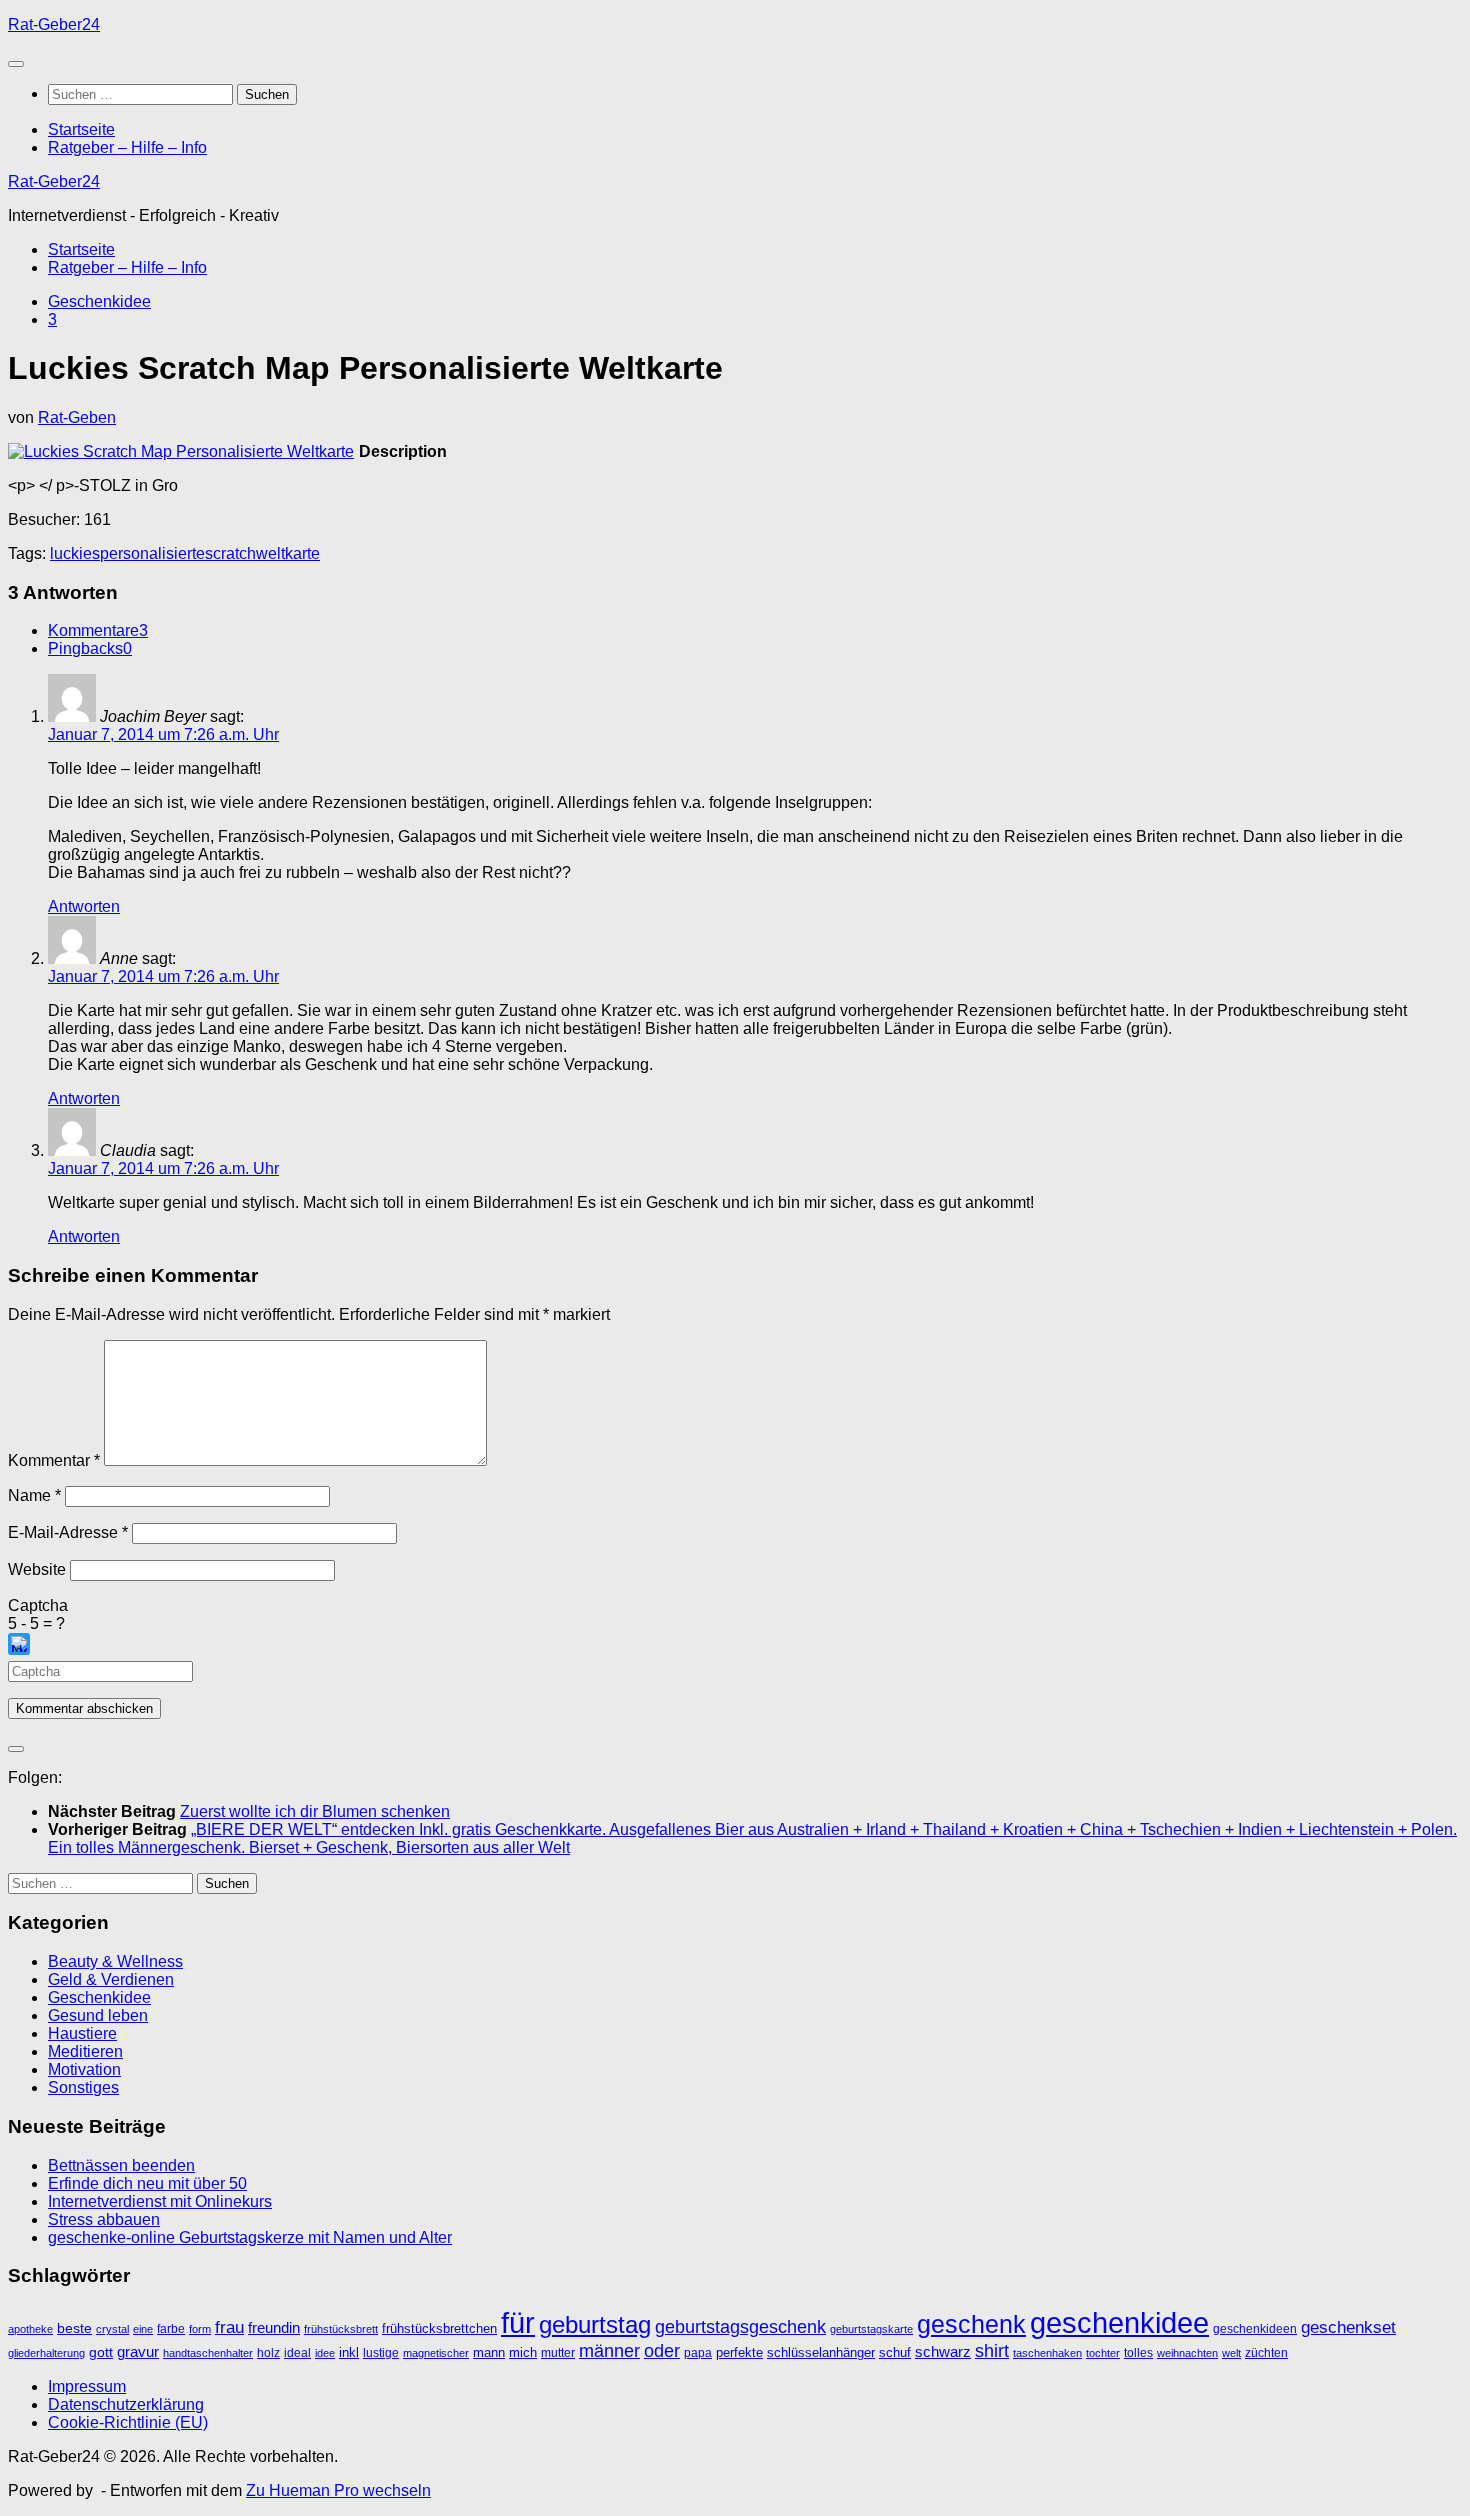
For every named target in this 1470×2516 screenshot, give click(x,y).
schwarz (943, 2352)
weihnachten (1187, 2353)
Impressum (87, 2386)
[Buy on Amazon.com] (181, 451)
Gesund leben (98, 2015)
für (518, 2322)
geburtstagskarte (871, 2329)
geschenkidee (1119, 2323)
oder (662, 2350)
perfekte (739, 2352)
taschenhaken (1047, 2353)
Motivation (84, 2069)
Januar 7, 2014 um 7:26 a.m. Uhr (163, 734)
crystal (112, 2329)
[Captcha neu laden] (19, 1644)
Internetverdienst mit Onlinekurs (160, 2201)
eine (143, 2329)
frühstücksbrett (341, 2329)
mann (489, 2352)
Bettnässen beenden (121, 2165)
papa (698, 2353)
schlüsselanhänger (821, 2352)
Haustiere (82, 2033)
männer (609, 2350)
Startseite (81, 129)
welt (1231, 2353)
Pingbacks (90, 648)
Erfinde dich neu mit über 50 (147, 2183)
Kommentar (54, 1460)
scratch (230, 553)
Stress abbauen (104, 2219)
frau (229, 2327)
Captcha (38, 1605)
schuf (895, 2352)
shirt (992, 2350)
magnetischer (436, 2353)
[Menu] (16, 64)
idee (325, 2353)
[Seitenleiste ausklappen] (16, 1749)
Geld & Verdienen (111, 1979)
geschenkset (1348, 2327)
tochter (1103, 2353)
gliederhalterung (46, 2353)
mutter (558, 2353)
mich (523, 2352)
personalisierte (152, 553)
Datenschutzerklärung (126, 2404)
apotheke (30, 2329)
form (200, 2329)
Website (37, 1569)
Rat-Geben (77, 417)
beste (74, 2328)
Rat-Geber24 (54, 24)
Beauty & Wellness (115, 1961)
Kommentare (98, 630)
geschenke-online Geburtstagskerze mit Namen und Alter (250, 2237)
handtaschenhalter (208, 2353)
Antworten (84, 906)
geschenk (971, 2324)
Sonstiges (83, 2087)
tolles (1138, 2353)
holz (268, 2353)
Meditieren (85, 2051)
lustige (381, 2353)
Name (34, 1495)
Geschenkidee (99, 301)
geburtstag (595, 2325)
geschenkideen (1255, 2329)
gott (101, 2352)
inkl (349, 2352)
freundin (274, 2327)
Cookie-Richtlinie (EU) (128, 2422)
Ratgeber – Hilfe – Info (127, 147)
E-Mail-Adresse (68, 1532)
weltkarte (288, 553)
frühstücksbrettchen (439, 2328)
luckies (75, 553)
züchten (1266, 2353)
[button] (735, 1647)
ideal (297, 2353)
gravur (138, 2352)
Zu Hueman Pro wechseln (338, 2490)
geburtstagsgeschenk (740, 2327)
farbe (171, 2329)
